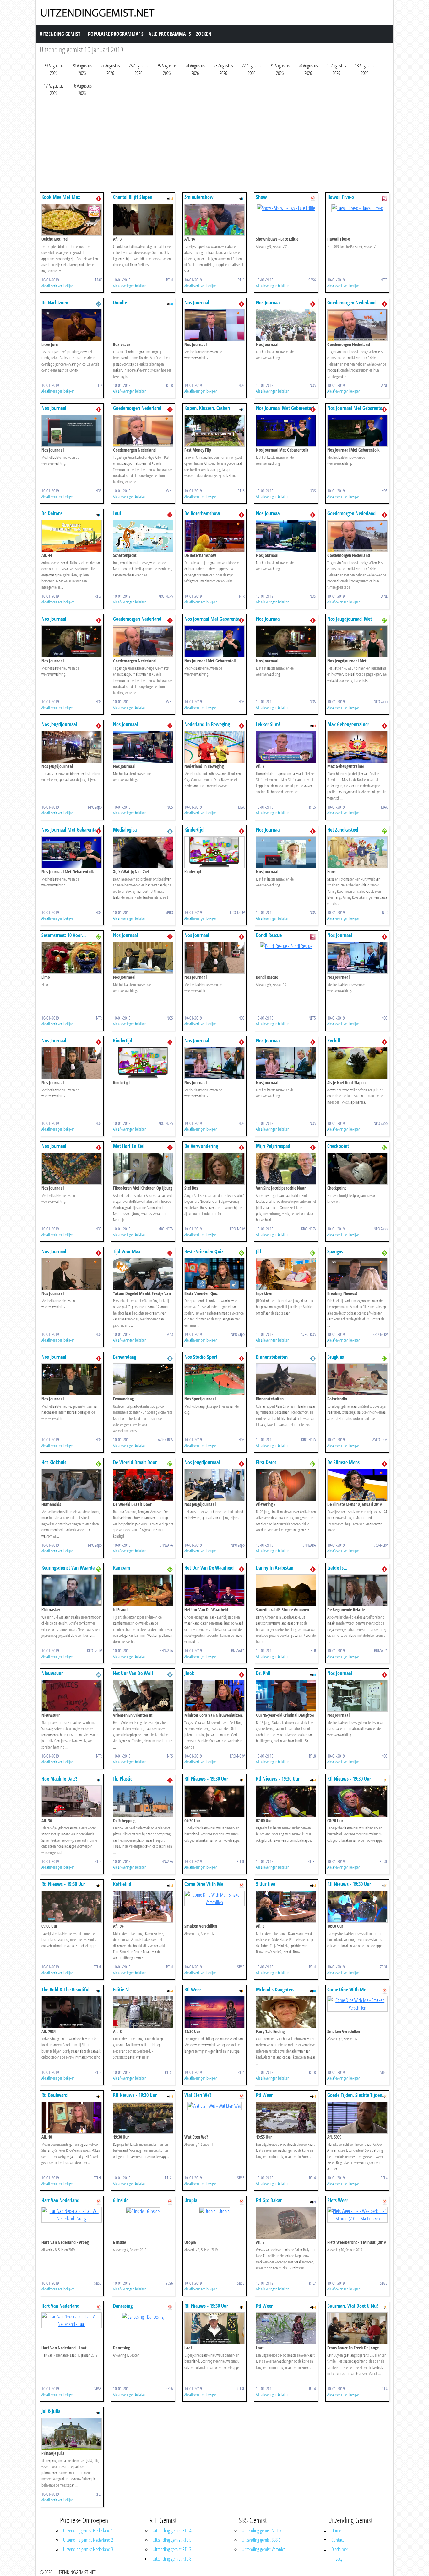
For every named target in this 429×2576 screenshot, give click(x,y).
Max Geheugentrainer (348, 724)
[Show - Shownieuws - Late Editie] (286, 207)
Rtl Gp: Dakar (269, 2200)
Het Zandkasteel (343, 830)
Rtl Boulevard (54, 2095)
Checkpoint (338, 1146)
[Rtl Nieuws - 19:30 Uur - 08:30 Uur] (357, 1801)
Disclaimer (340, 2549)
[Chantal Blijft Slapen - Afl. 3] (143, 219)
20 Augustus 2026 (308, 69)
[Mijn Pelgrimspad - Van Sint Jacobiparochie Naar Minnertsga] (286, 1168)
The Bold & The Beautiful (65, 1990)
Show (261, 197)
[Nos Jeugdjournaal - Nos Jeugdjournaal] (72, 746)
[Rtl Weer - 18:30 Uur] (215, 2011)
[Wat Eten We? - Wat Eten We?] (215, 2105)
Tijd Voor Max (127, 1251)
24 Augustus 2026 (195, 69)
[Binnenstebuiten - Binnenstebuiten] (286, 1379)
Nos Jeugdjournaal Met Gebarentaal (350, 622)
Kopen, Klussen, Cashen (207, 408)
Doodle (120, 303)
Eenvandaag (125, 1357)
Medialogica (125, 830)
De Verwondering (201, 1146)
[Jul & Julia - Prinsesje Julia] (72, 2433)
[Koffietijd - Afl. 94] (143, 1906)
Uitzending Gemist (60, 34)
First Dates (266, 1462)
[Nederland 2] (99, 303)
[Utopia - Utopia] (215, 2211)
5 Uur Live (266, 1884)
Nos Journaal (197, 303)
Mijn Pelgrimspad (273, 1146)
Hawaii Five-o (341, 197)
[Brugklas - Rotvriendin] (357, 1379)
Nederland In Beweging (207, 724)
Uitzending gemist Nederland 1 (88, 2530)
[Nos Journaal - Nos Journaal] (215, 324)
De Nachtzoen (55, 303)
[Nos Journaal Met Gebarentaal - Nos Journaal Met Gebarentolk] (286, 430)
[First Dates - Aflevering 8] (286, 1484)
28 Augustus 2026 (82, 69)
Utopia (191, 2200)
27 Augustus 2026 (110, 69)
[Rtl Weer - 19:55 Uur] (286, 2117)
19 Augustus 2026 (336, 69)
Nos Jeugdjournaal (59, 724)
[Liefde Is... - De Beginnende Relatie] (357, 1590)
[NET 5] (384, 198)
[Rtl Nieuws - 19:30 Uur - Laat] (215, 2328)
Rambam (122, 1568)
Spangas (335, 1251)
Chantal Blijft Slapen (133, 197)
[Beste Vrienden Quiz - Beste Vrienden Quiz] (215, 1273)
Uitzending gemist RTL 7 (172, 2549)
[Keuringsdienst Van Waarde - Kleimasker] (72, 1590)
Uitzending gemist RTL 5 (172, 2540)
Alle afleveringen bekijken (58, 286)
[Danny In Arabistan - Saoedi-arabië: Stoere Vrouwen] (286, 1590)
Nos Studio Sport (201, 1357)
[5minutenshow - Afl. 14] (215, 219)
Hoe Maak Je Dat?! (59, 1779)
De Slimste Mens (343, 1462)
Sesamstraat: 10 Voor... (64, 935)
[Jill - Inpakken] (286, 1273)
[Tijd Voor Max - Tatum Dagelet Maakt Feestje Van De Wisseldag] (143, 1273)
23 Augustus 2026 (223, 69)
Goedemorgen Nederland (351, 303)
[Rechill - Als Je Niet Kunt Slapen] (357, 1063)
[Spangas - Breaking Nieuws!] (357, 1273)
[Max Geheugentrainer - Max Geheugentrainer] (357, 746)
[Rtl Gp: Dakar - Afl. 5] (286, 2222)
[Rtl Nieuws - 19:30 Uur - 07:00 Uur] (286, 1801)
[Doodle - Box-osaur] (143, 324)
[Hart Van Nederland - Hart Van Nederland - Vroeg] (72, 2214)
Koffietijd (122, 1884)
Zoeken (204, 34)
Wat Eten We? (198, 2095)
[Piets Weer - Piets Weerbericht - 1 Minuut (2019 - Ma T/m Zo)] (357, 2214)
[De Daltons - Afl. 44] (72, 535)
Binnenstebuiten (272, 1357)
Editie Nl (121, 1990)
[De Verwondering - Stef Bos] (215, 1168)
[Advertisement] (215, 146)
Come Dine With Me (204, 1884)
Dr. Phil (263, 1673)
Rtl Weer (193, 1990)
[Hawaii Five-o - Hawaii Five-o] (357, 207)
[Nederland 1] (99, 198)
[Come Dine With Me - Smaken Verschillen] (215, 1898)
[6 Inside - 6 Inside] (143, 2211)
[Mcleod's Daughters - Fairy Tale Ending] (286, 2011)
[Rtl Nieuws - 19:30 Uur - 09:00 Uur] (72, 1906)
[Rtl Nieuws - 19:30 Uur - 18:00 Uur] (357, 1906)
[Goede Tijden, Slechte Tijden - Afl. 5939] (357, 2117)
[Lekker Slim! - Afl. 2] (286, 746)
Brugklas (336, 1357)
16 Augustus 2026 (82, 89)
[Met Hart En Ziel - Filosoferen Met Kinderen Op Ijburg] (143, 1168)
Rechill (334, 1041)
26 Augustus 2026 (138, 69)
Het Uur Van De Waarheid (209, 1568)
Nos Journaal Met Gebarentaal (285, 408)
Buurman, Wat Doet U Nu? (353, 2306)
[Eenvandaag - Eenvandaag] (143, 1379)
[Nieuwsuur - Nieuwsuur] (72, 1695)
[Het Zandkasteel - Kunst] (357, 852)
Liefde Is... (337, 1568)
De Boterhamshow (202, 513)
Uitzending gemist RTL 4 (172, 2530)
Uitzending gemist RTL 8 (172, 2559)
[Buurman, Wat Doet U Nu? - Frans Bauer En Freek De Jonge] (357, 2328)
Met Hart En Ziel (129, 1146)
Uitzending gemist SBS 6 (261, 2540)
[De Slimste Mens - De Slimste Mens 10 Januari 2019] (357, 1484)
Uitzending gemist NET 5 (261, 2530)
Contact (338, 2540)
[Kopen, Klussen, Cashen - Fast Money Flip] (215, 430)
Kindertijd (194, 830)
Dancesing (123, 2306)
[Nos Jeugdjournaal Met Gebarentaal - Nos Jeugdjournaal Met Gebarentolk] (357, 641)
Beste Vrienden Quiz (204, 1251)
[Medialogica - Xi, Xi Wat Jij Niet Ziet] (143, 852)
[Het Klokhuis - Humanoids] (72, 1484)
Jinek (189, 1673)
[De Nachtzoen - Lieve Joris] (72, 324)
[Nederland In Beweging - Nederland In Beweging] (215, 746)
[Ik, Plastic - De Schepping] (143, 1801)
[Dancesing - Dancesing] (143, 2316)
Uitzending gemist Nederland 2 (88, 2540)
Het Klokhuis (54, 1462)
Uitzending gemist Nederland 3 (88, 2549)
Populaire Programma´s (116, 34)
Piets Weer (338, 2200)
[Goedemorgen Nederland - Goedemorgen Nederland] (357, 324)
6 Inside (121, 2200)
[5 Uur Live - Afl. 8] (286, 1906)
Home (336, 2530)
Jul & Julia (51, 2411)
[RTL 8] (242, 198)
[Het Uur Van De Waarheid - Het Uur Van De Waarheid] (215, 1590)
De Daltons (52, 513)
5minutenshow (199, 197)
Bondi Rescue (269, 935)
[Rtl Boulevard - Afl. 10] (72, 2117)
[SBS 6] (313, 198)
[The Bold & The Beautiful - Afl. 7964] (72, 2011)
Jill (258, 1251)
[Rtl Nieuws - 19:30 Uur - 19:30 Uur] (143, 2117)
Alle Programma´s (170, 34)
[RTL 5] (313, 725)
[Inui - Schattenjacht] (143, 535)
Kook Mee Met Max (61, 197)
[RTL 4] (170, 198)
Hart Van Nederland (60, 2200)
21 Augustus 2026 (280, 69)
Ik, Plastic (123, 1779)
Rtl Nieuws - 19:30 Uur (206, 1779)
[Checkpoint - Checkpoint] (357, 1168)
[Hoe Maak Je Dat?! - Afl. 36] (72, 1801)
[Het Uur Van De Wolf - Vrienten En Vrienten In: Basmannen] (143, 1695)
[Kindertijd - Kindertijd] (215, 852)
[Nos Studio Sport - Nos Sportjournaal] (215, 1379)
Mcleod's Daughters (275, 1990)
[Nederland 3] (384, 620)
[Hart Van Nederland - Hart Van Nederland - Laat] (72, 2320)
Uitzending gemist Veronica (264, 2549)
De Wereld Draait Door (135, 1462)
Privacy (337, 2559)
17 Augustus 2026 (54, 89)
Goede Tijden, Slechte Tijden (355, 2095)
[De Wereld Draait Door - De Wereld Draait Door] (143, 1484)
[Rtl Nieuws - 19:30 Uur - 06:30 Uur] (215, 1801)
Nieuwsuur (52, 1673)
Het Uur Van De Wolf (133, 1673)
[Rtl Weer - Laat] (286, 2328)
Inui (117, 513)
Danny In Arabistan (275, 1568)
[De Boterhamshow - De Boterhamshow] (215, 535)
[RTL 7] (313, 2201)
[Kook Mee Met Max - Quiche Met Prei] (72, 219)
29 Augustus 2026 (54, 69)
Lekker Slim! (268, 724)
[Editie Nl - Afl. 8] (143, 2011)
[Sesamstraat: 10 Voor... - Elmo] (72, 957)
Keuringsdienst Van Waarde (68, 1568)
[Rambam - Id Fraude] (143, 1590)
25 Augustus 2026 (167, 69)
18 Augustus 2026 (365, 69)
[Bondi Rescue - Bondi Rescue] (286, 945)
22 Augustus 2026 (252, 69)
